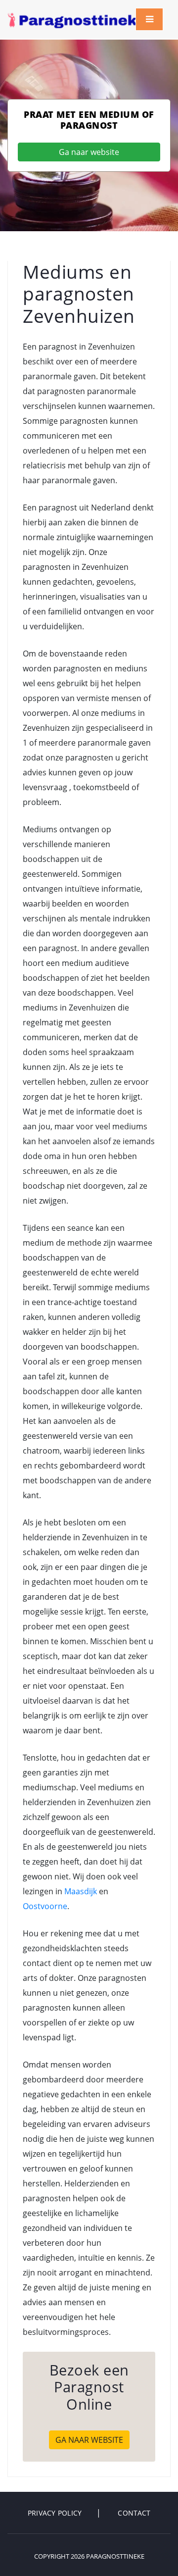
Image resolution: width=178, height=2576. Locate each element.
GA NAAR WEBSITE (89, 2440)
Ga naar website (89, 152)
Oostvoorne (45, 1906)
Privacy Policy (55, 2513)
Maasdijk (81, 1891)
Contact (134, 2513)
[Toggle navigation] (149, 19)
